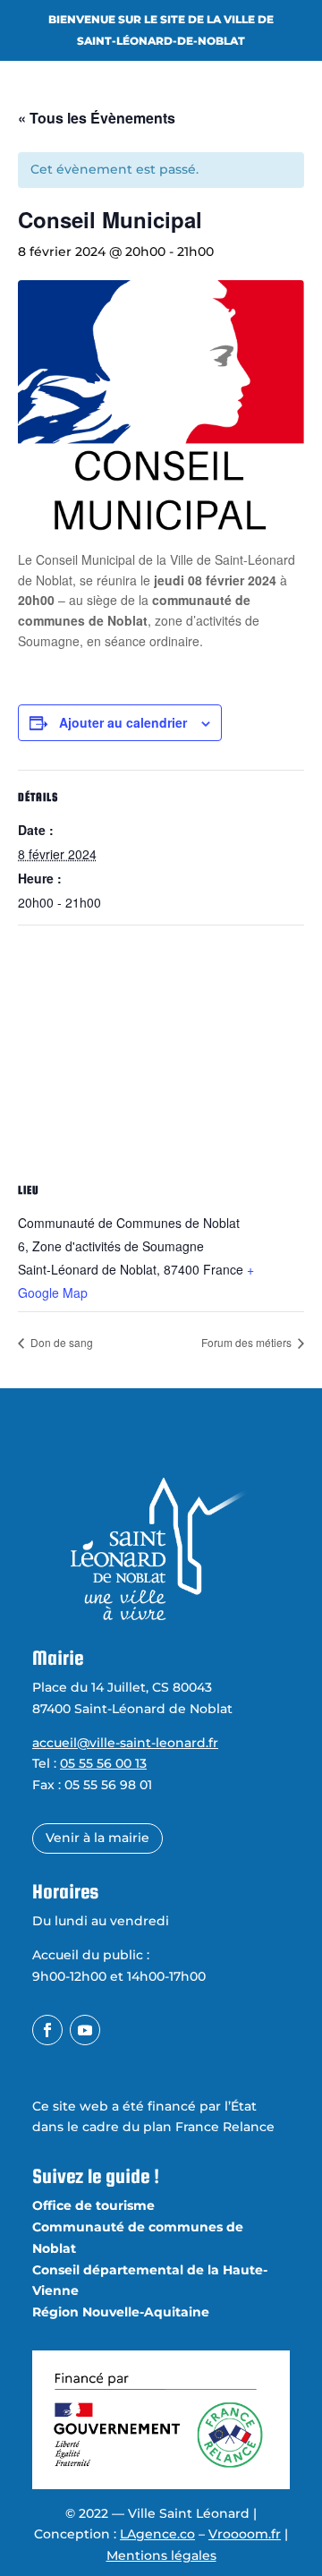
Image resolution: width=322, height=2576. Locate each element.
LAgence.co (157, 2534)
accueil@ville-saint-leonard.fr (125, 1743)
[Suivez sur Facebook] (47, 2030)
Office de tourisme (93, 2205)
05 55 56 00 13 (103, 1763)
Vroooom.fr (245, 2534)
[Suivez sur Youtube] (85, 2030)
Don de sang (60, 1342)
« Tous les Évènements (97, 118)
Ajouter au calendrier (123, 722)
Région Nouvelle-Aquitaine (121, 2312)
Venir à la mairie (97, 1838)
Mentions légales (161, 2555)
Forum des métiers (248, 1342)
